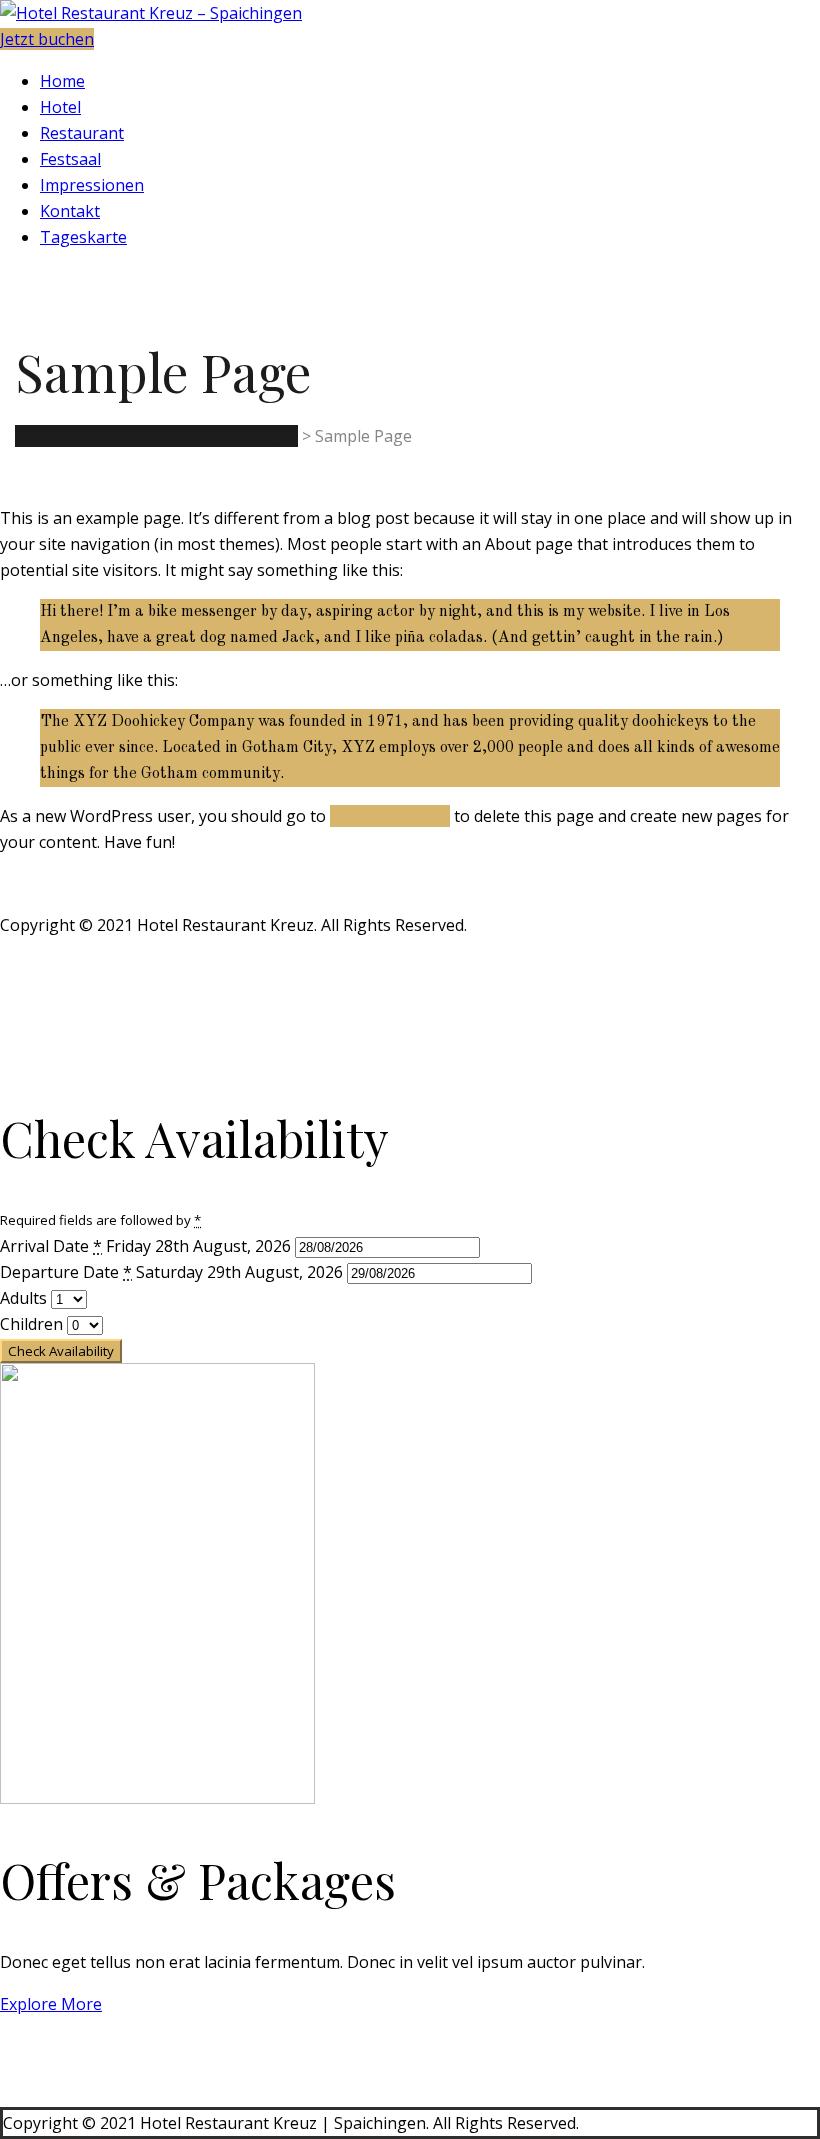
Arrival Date (51, 1246)
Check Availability (61, 1351)
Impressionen (92, 185)
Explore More (51, 2004)
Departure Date (66, 1272)
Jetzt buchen (47, 39)
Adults (25, 1298)
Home (62, 81)
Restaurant (82, 133)
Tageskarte (83, 237)
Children (33, 1324)
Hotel (60, 107)
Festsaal (70, 159)
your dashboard (390, 816)
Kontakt (70, 211)
